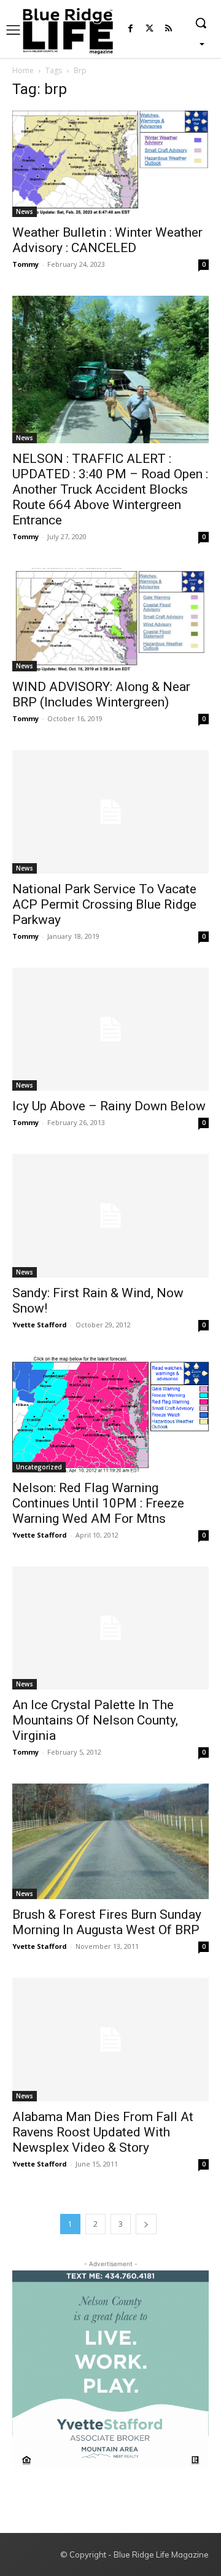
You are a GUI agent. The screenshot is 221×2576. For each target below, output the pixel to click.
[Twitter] (149, 29)
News (25, 211)
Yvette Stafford (40, 1325)
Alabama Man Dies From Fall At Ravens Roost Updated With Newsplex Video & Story (103, 2132)
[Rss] (169, 29)
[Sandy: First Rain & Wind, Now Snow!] (110, 1215)
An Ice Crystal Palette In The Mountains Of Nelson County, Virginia (95, 1720)
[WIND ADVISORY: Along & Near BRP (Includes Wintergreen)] (110, 620)
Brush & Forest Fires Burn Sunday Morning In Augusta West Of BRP (107, 1922)
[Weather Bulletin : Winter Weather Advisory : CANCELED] (110, 164)
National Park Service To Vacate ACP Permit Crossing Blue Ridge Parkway (104, 904)
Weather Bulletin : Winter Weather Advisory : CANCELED (107, 240)
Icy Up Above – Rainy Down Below (109, 1106)
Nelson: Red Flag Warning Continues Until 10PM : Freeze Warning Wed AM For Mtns (98, 1503)
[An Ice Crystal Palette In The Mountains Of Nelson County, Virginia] (110, 1628)
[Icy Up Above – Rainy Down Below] (110, 1029)
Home (23, 70)
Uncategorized (39, 1467)
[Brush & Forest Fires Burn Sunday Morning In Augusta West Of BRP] (110, 1841)
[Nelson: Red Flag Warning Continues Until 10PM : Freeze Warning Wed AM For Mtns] (110, 1414)
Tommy (25, 264)
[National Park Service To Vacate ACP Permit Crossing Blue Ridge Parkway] (110, 812)
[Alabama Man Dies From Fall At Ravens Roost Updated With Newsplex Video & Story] (110, 2039)
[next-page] (146, 2224)
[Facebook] (130, 29)
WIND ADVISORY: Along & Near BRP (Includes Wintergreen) (101, 694)
